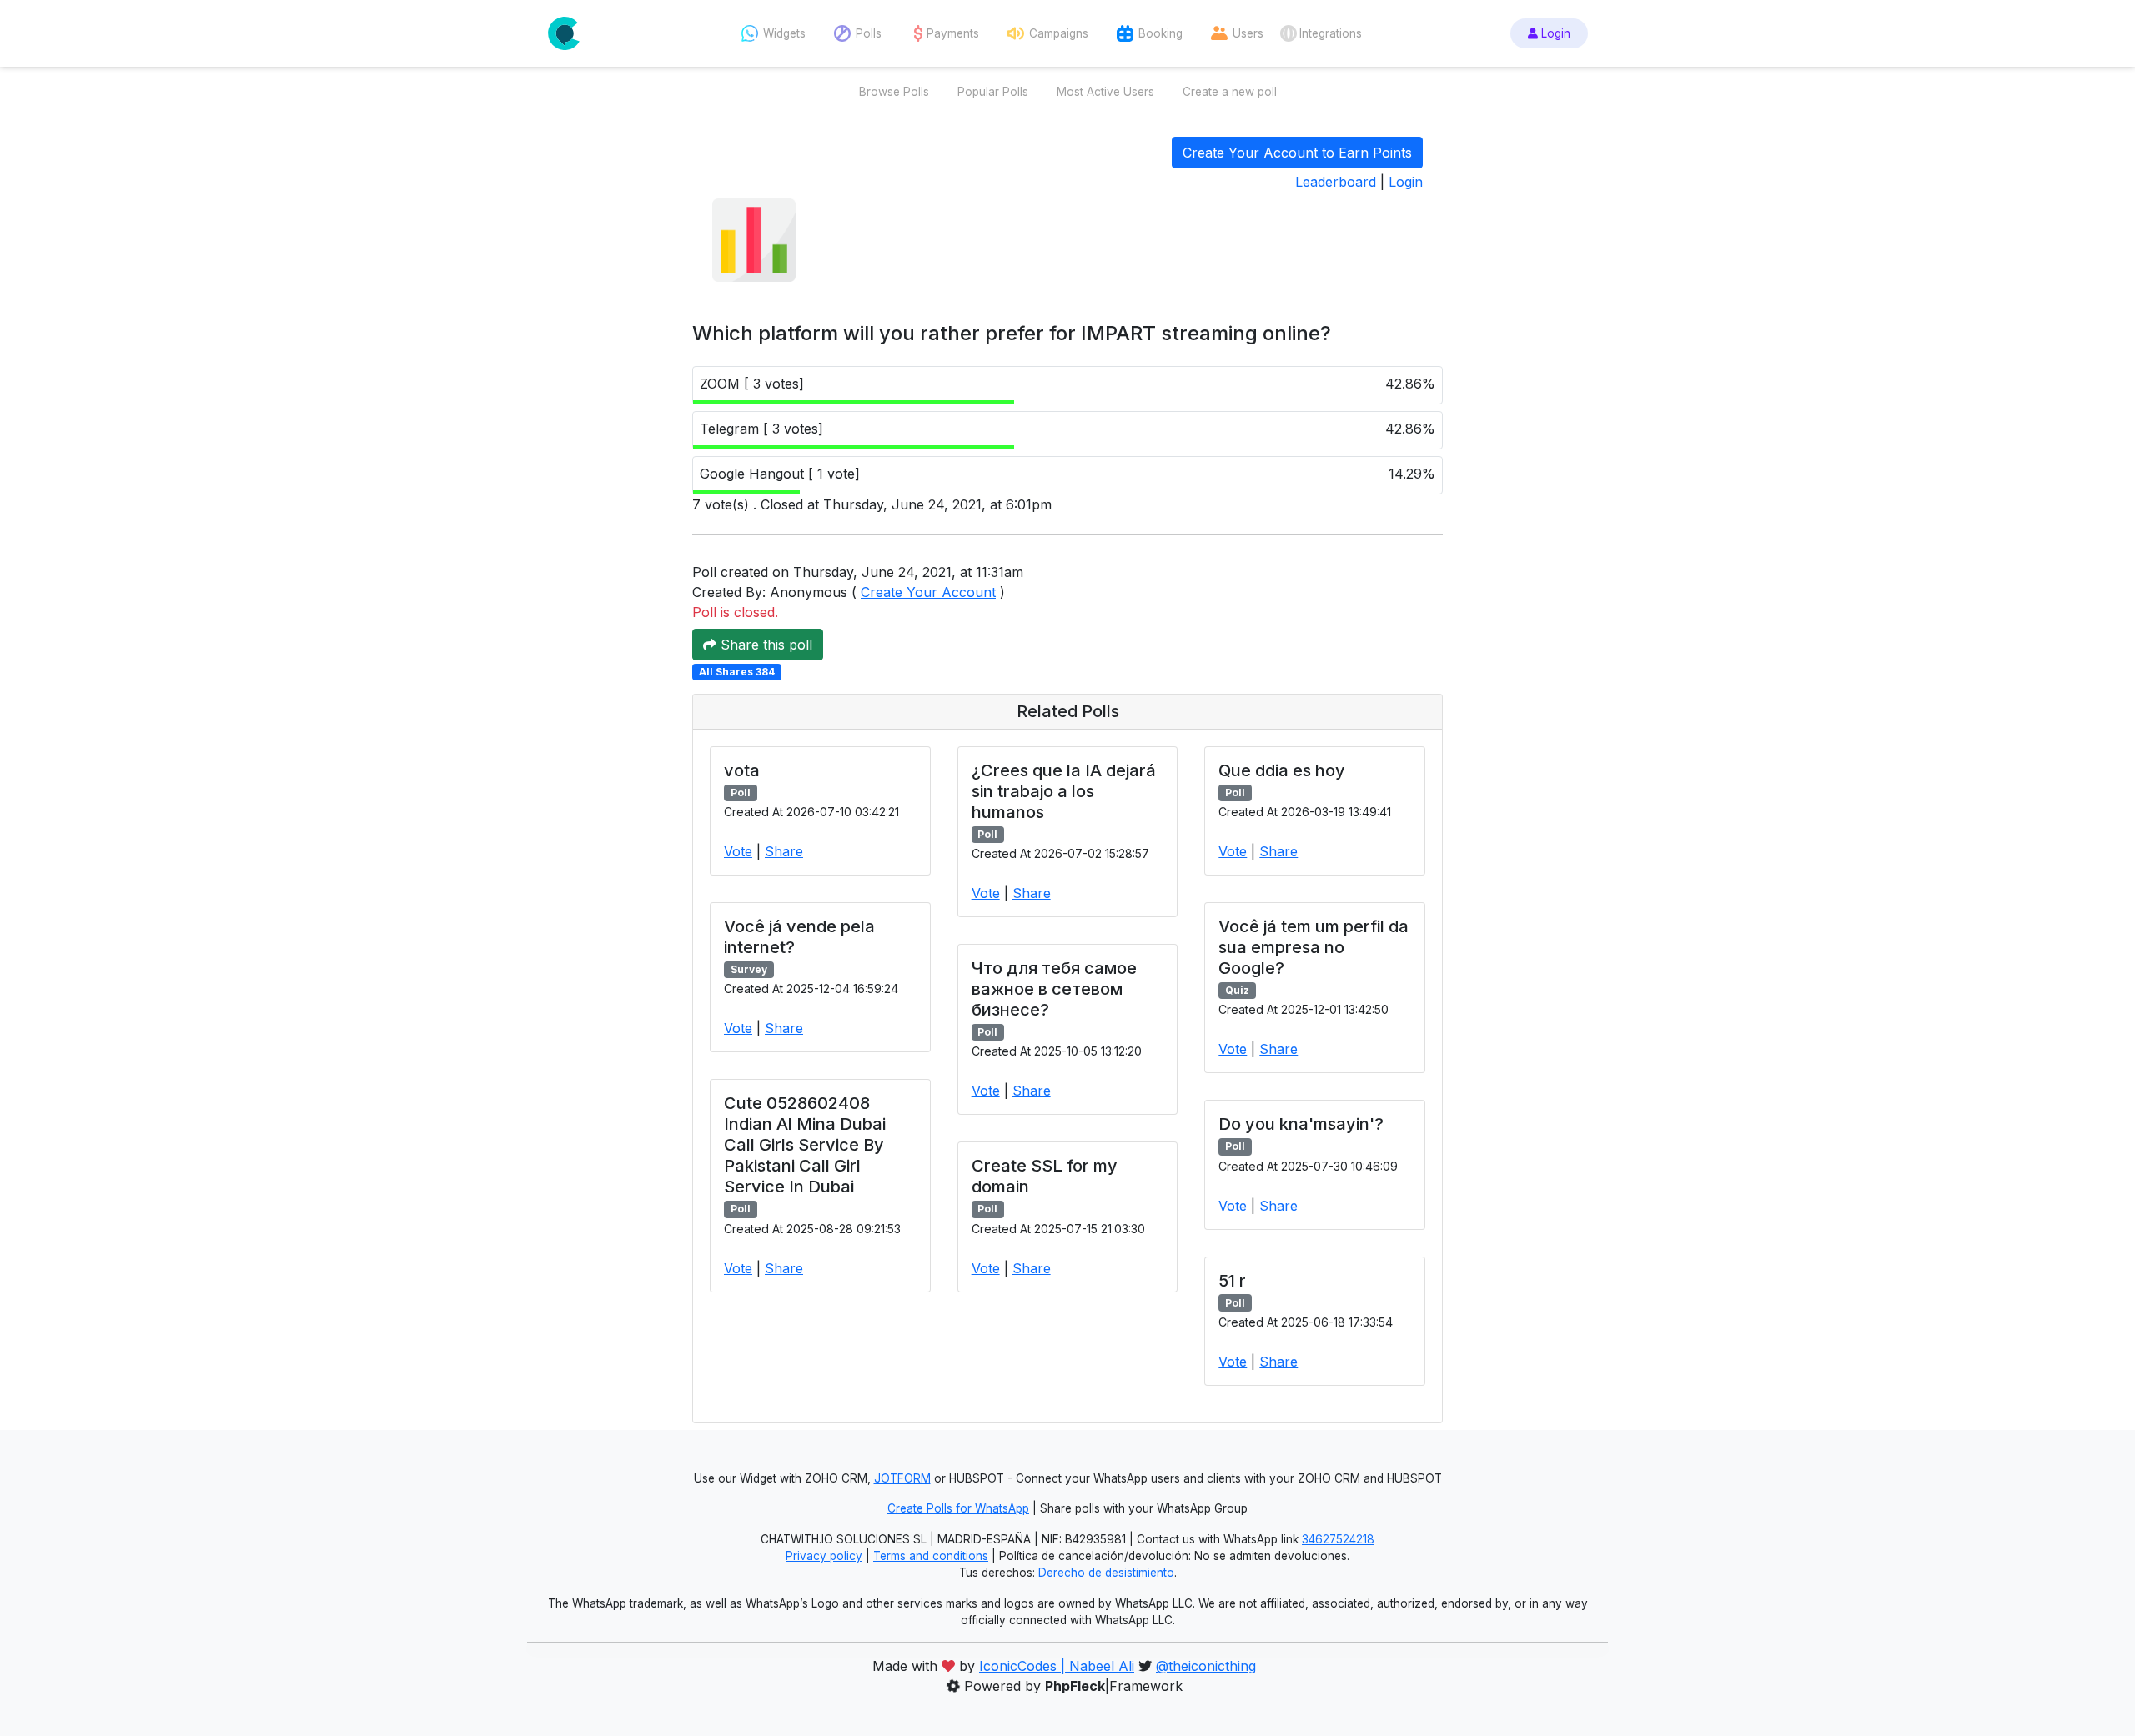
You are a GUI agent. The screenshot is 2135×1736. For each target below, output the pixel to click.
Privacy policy (824, 1556)
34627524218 (1338, 1539)
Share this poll (764, 645)
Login (1554, 33)
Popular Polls (993, 92)
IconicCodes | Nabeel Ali (1057, 1666)
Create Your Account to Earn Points (1297, 153)
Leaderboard (1338, 182)
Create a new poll (1230, 92)
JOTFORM (902, 1478)
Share (784, 851)
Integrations (1331, 33)
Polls (869, 33)
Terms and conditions (931, 1556)
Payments (953, 33)
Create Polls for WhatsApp (958, 1508)
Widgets (784, 33)
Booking (1160, 33)
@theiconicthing (1206, 1666)
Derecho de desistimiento (1106, 1573)
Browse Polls (894, 92)
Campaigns (1059, 33)
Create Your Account (928, 592)
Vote (738, 851)
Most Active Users (1105, 92)
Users (1248, 33)
